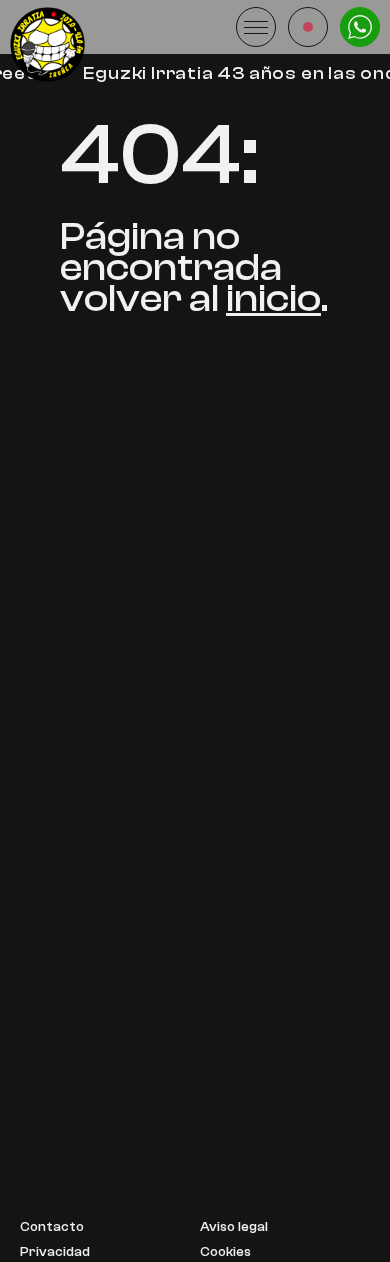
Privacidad (55, 1252)
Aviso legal (234, 1227)
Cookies (225, 1252)
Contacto (52, 1227)
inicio (273, 298)
